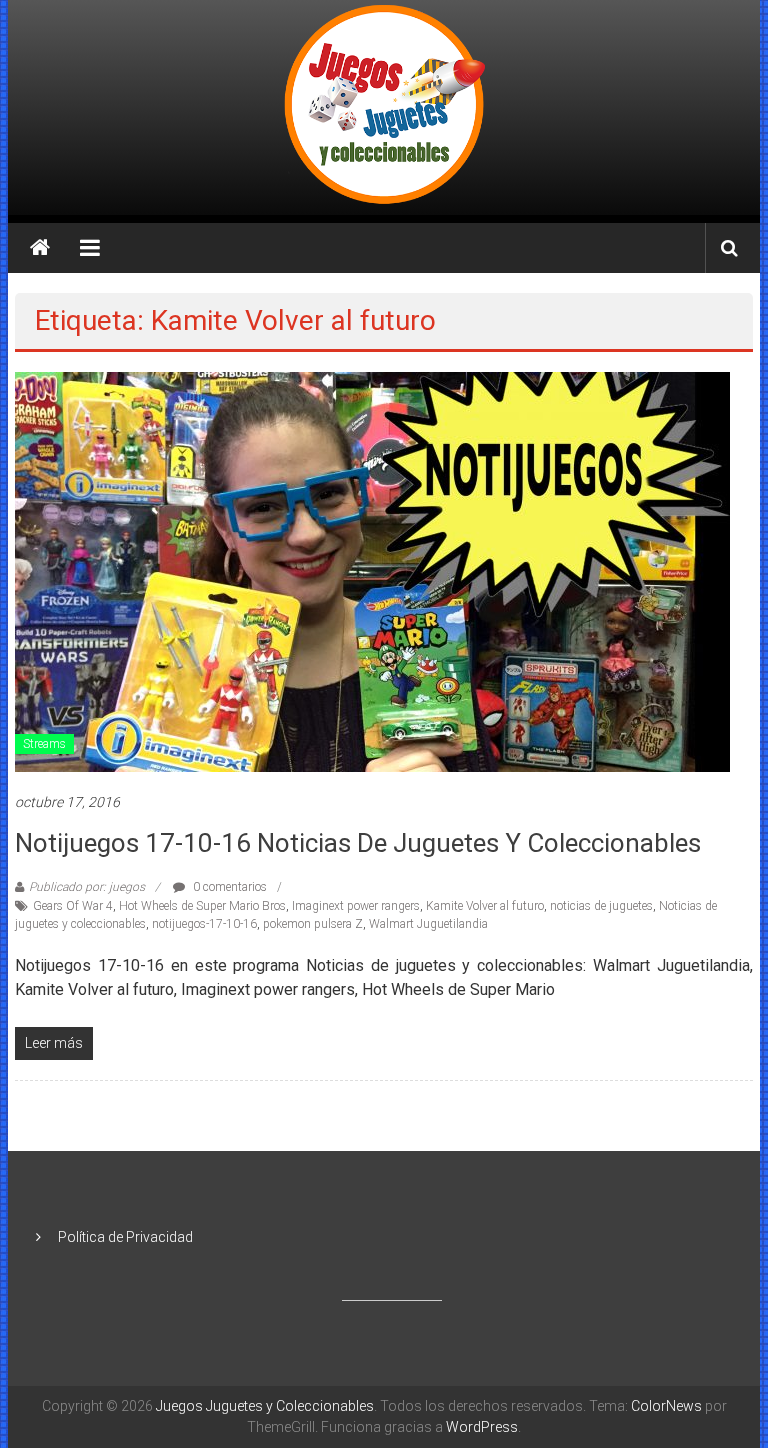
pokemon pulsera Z (313, 924)
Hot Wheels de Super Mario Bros (202, 906)
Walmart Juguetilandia (428, 924)
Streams (44, 744)
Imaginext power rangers (356, 906)
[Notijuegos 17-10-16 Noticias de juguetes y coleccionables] (372, 571)
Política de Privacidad (125, 1237)
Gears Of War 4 (73, 906)
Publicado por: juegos (87, 887)
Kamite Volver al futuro (485, 906)
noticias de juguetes (601, 906)
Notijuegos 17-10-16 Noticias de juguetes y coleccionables (358, 843)
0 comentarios (228, 887)
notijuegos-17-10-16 (204, 924)
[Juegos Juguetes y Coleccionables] (384, 107)
